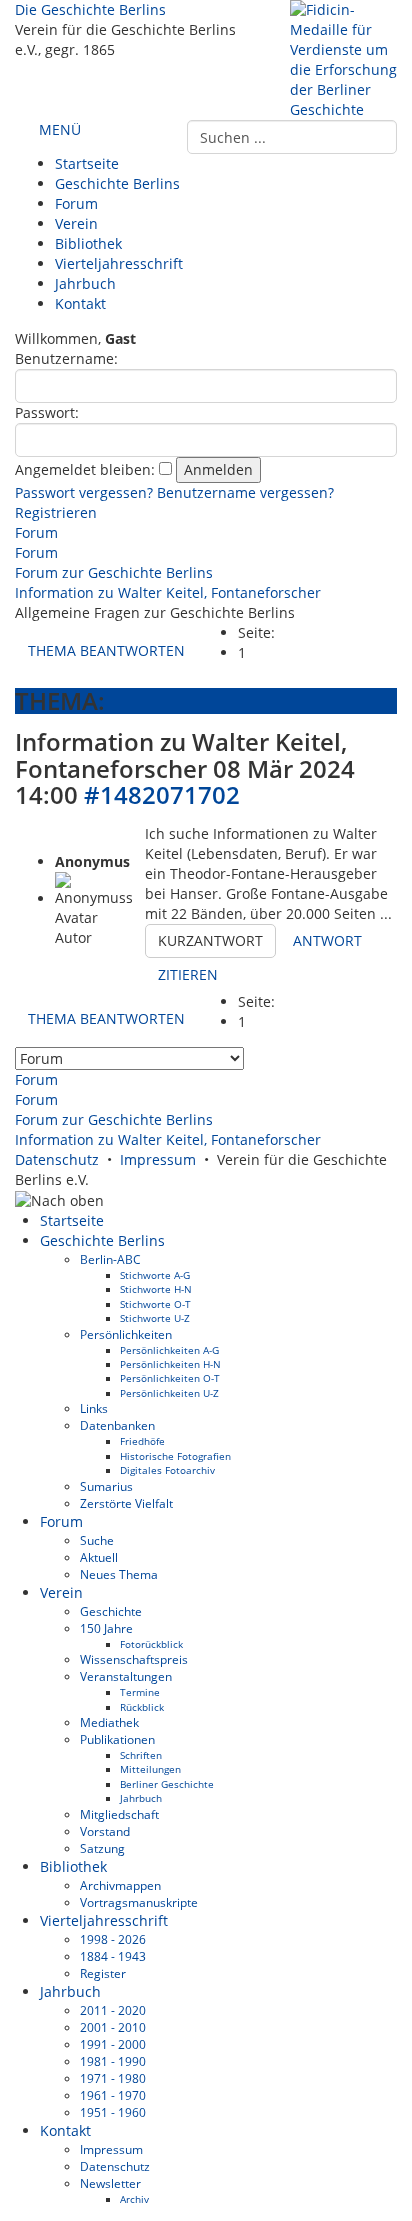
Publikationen (117, 1739)
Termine (140, 1692)
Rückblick (142, 1707)
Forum (76, 203)
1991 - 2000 (113, 2044)
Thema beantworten (106, 650)
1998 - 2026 (113, 1939)
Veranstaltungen (126, 1676)
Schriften (141, 1755)
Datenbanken (117, 1425)
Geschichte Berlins (117, 183)
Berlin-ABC (110, 1259)
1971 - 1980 (113, 2078)
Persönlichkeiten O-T (170, 1378)
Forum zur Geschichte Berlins (114, 572)
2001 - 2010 (113, 2027)
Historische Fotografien (175, 1456)
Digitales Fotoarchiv (167, 1470)
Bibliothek (88, 243)
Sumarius (106, 1486)
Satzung (102, 1848)
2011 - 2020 (113, 2010)
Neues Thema (119, 1574)
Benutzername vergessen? (245, 492)
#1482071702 (162, 794)
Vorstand (105, 1831)
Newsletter (110, 2183)
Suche (97, 1540)
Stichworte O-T (155, 1304)
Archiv (134, 2199)
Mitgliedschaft (119, 1814)
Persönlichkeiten (126, 1334)
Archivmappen (120, 1885)
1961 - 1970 (113, 2095)
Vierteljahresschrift (119, 263)
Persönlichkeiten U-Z (169, 1393)
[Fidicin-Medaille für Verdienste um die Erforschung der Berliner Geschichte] (343, 58)
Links (94, 1408)
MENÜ (58, 129)
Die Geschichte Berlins (90, 9)
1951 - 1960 (113, 2112)
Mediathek (109, 1722)
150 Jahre (106, 1628)
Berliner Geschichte (167, 1784)
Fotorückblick (151, 1644)
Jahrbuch (85, 283)
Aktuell (99, 1557)
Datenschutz (57, 1159)
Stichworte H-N (156, 1289)
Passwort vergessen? (84, 492)
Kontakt (80, 303)
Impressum (158, 1159)
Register (103, 1973)
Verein (76, 223)
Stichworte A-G (155, 1275)
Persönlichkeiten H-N (170, 1364)
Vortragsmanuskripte (139, 1902)
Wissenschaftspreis (134, 1659)
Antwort (327, 940)
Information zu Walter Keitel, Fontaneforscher (168, 592)
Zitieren (188, 974)
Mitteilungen (150, 1769)
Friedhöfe (142, 1441)
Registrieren (56, 512)
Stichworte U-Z (155, 1318)
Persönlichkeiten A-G (169, 1350)
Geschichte (111, 1611)
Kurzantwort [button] (210, 940)
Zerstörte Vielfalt (126, 1503)
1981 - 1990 (113, 2061)
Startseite (87, 163)
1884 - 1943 (113, 1956)
